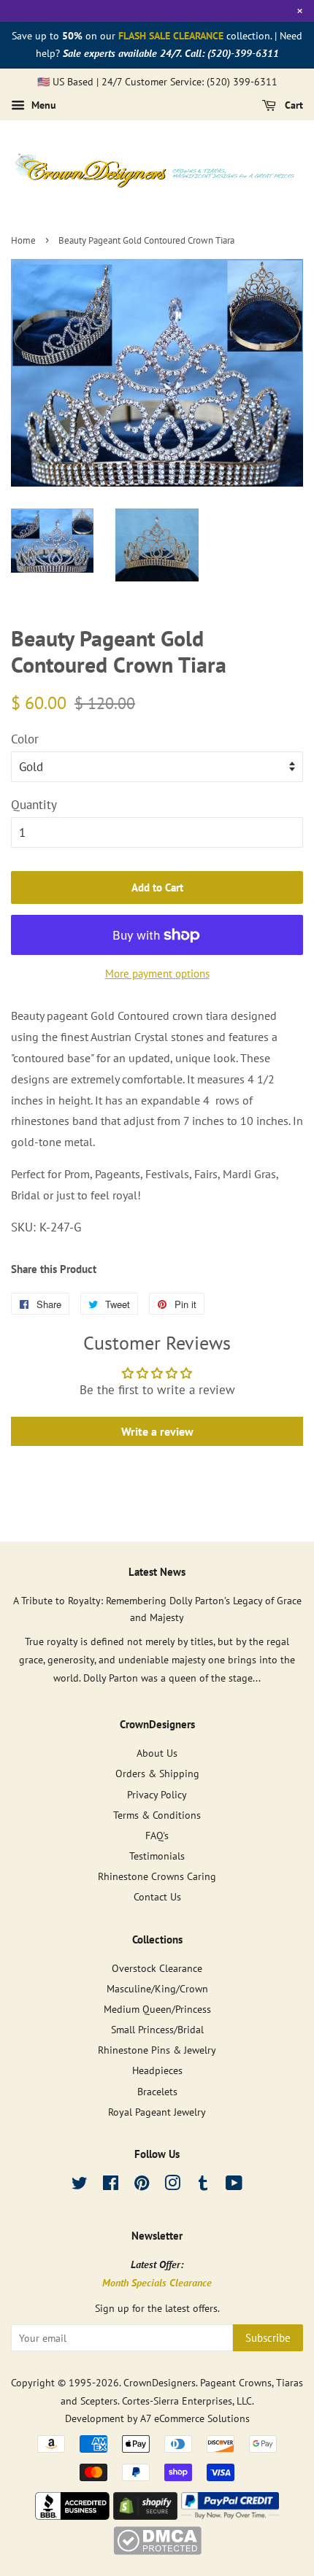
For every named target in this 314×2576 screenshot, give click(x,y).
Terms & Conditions (157, 1815)
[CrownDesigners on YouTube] (234, 2185)
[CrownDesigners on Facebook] (111, 2185)
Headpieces (157, 2070)
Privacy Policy (157, 1794)
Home (23, 240)
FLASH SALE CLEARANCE (171, 36)
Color (25, 739)
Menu (42, 106)
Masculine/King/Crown (157, 1988)
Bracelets (157, 2091)
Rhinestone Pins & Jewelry (157, 2050)
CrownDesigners (160, 2382)
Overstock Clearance (157, 1968)
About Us (157, 1753)
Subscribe (268, 2338)
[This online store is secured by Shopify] (145, 2515)
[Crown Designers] (72, 2515)
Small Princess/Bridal (157, 2029)
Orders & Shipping (157, 1773)
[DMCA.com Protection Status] (157, 2550)
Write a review (157, 1431)
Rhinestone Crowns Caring (157, 1876)
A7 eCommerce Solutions (195, 2418)
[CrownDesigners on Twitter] (80, 2185)
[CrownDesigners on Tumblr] (203, 2185)
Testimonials (157, 1856)
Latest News (157, 1572)
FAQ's (157, 1835)
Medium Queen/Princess (157, 2009)
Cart (292, 106)
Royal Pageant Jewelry (157, 2112)
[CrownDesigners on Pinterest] (142, 2185)
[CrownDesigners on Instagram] (172, 2185)
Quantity (34, 805)
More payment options (157, 974)
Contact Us (157, 1896)
